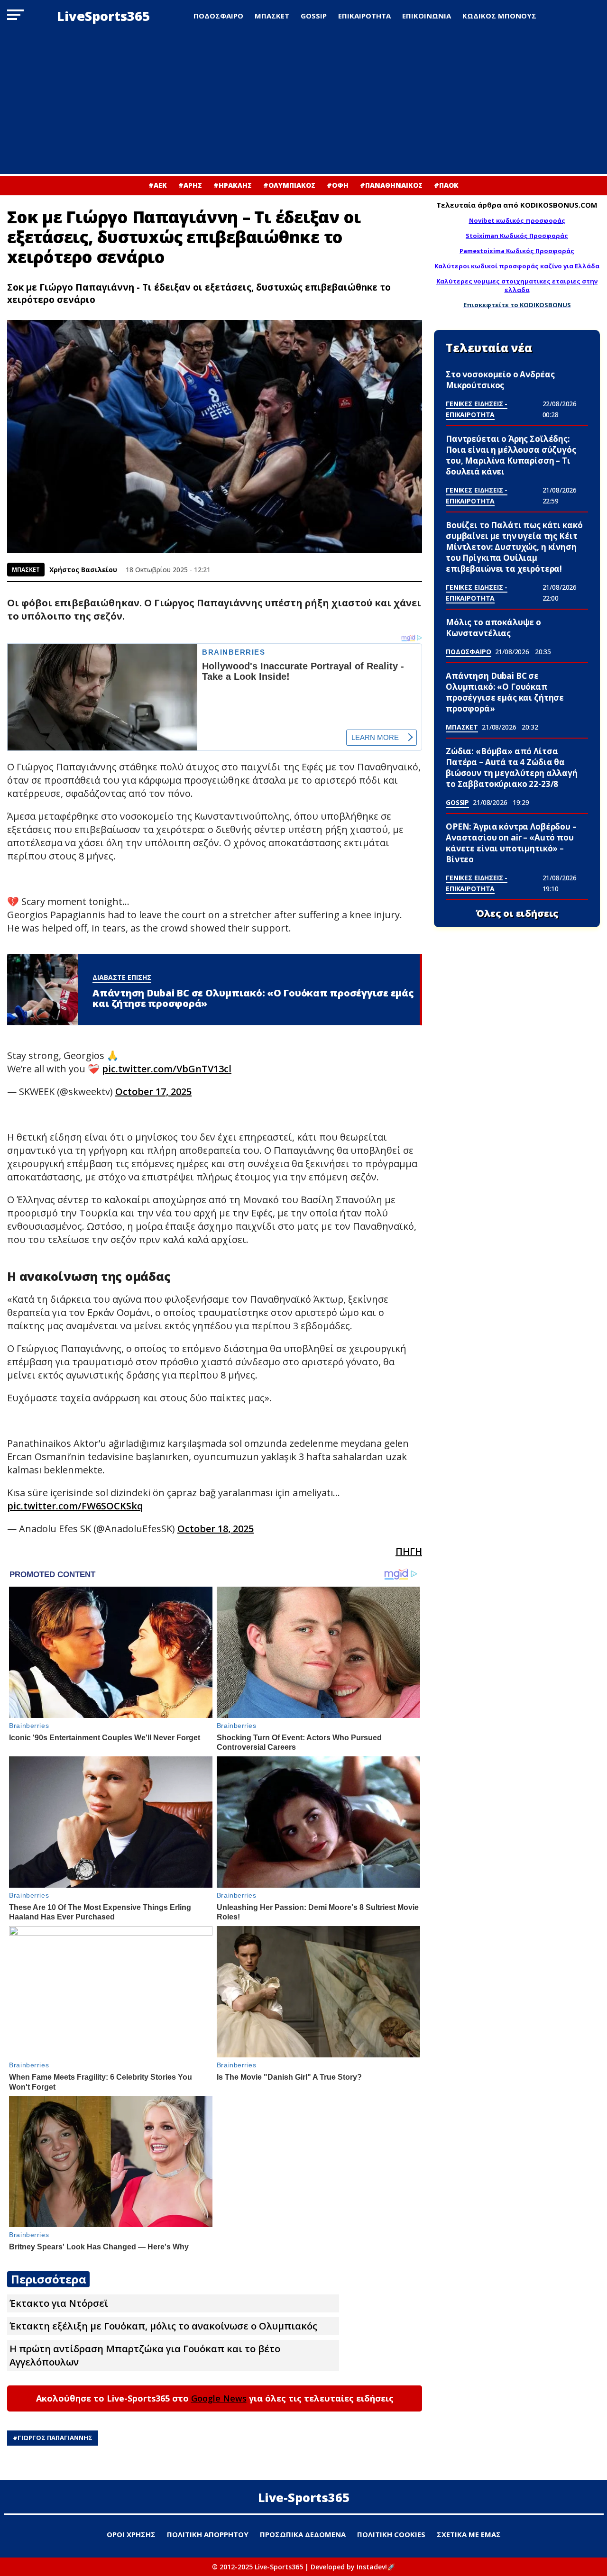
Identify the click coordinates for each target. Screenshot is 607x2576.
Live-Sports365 (304, 2497)
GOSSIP (314, 16)
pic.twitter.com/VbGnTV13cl (167, 1069)
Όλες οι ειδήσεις (517, 913)
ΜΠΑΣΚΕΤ (272, 16)
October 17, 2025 (153, 1092)
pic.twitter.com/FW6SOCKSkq (75, 1506)
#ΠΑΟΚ (446, 185)
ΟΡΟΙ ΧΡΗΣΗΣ (131, 2534)
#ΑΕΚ (158, 185)
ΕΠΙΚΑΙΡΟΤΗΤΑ (364, 16)
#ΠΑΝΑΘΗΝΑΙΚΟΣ (391, 185)
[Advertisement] (303, 103)
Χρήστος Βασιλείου (83, 570)
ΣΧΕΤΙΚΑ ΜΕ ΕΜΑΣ (469, 2534)
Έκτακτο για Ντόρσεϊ (59, 2303)
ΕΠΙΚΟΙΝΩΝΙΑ (427, 16)
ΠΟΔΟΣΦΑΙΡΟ (218, 16)
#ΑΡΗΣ (190, 185)
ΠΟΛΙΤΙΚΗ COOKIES (391, 2534)
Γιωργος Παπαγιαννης (55, 2438)
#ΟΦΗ (338, 185)
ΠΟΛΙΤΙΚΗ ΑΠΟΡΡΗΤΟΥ (208, 2534)
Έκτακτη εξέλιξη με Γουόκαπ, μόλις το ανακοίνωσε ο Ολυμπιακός (163, 2326)
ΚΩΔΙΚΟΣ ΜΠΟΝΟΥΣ (499, 16)
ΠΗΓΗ (409, 1551)
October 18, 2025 (216, 1529)
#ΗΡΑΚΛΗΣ (233, 185)
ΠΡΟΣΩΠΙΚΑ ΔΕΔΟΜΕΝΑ (303, 2534)
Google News (219, 2398)
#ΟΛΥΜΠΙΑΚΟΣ (289, 185)
